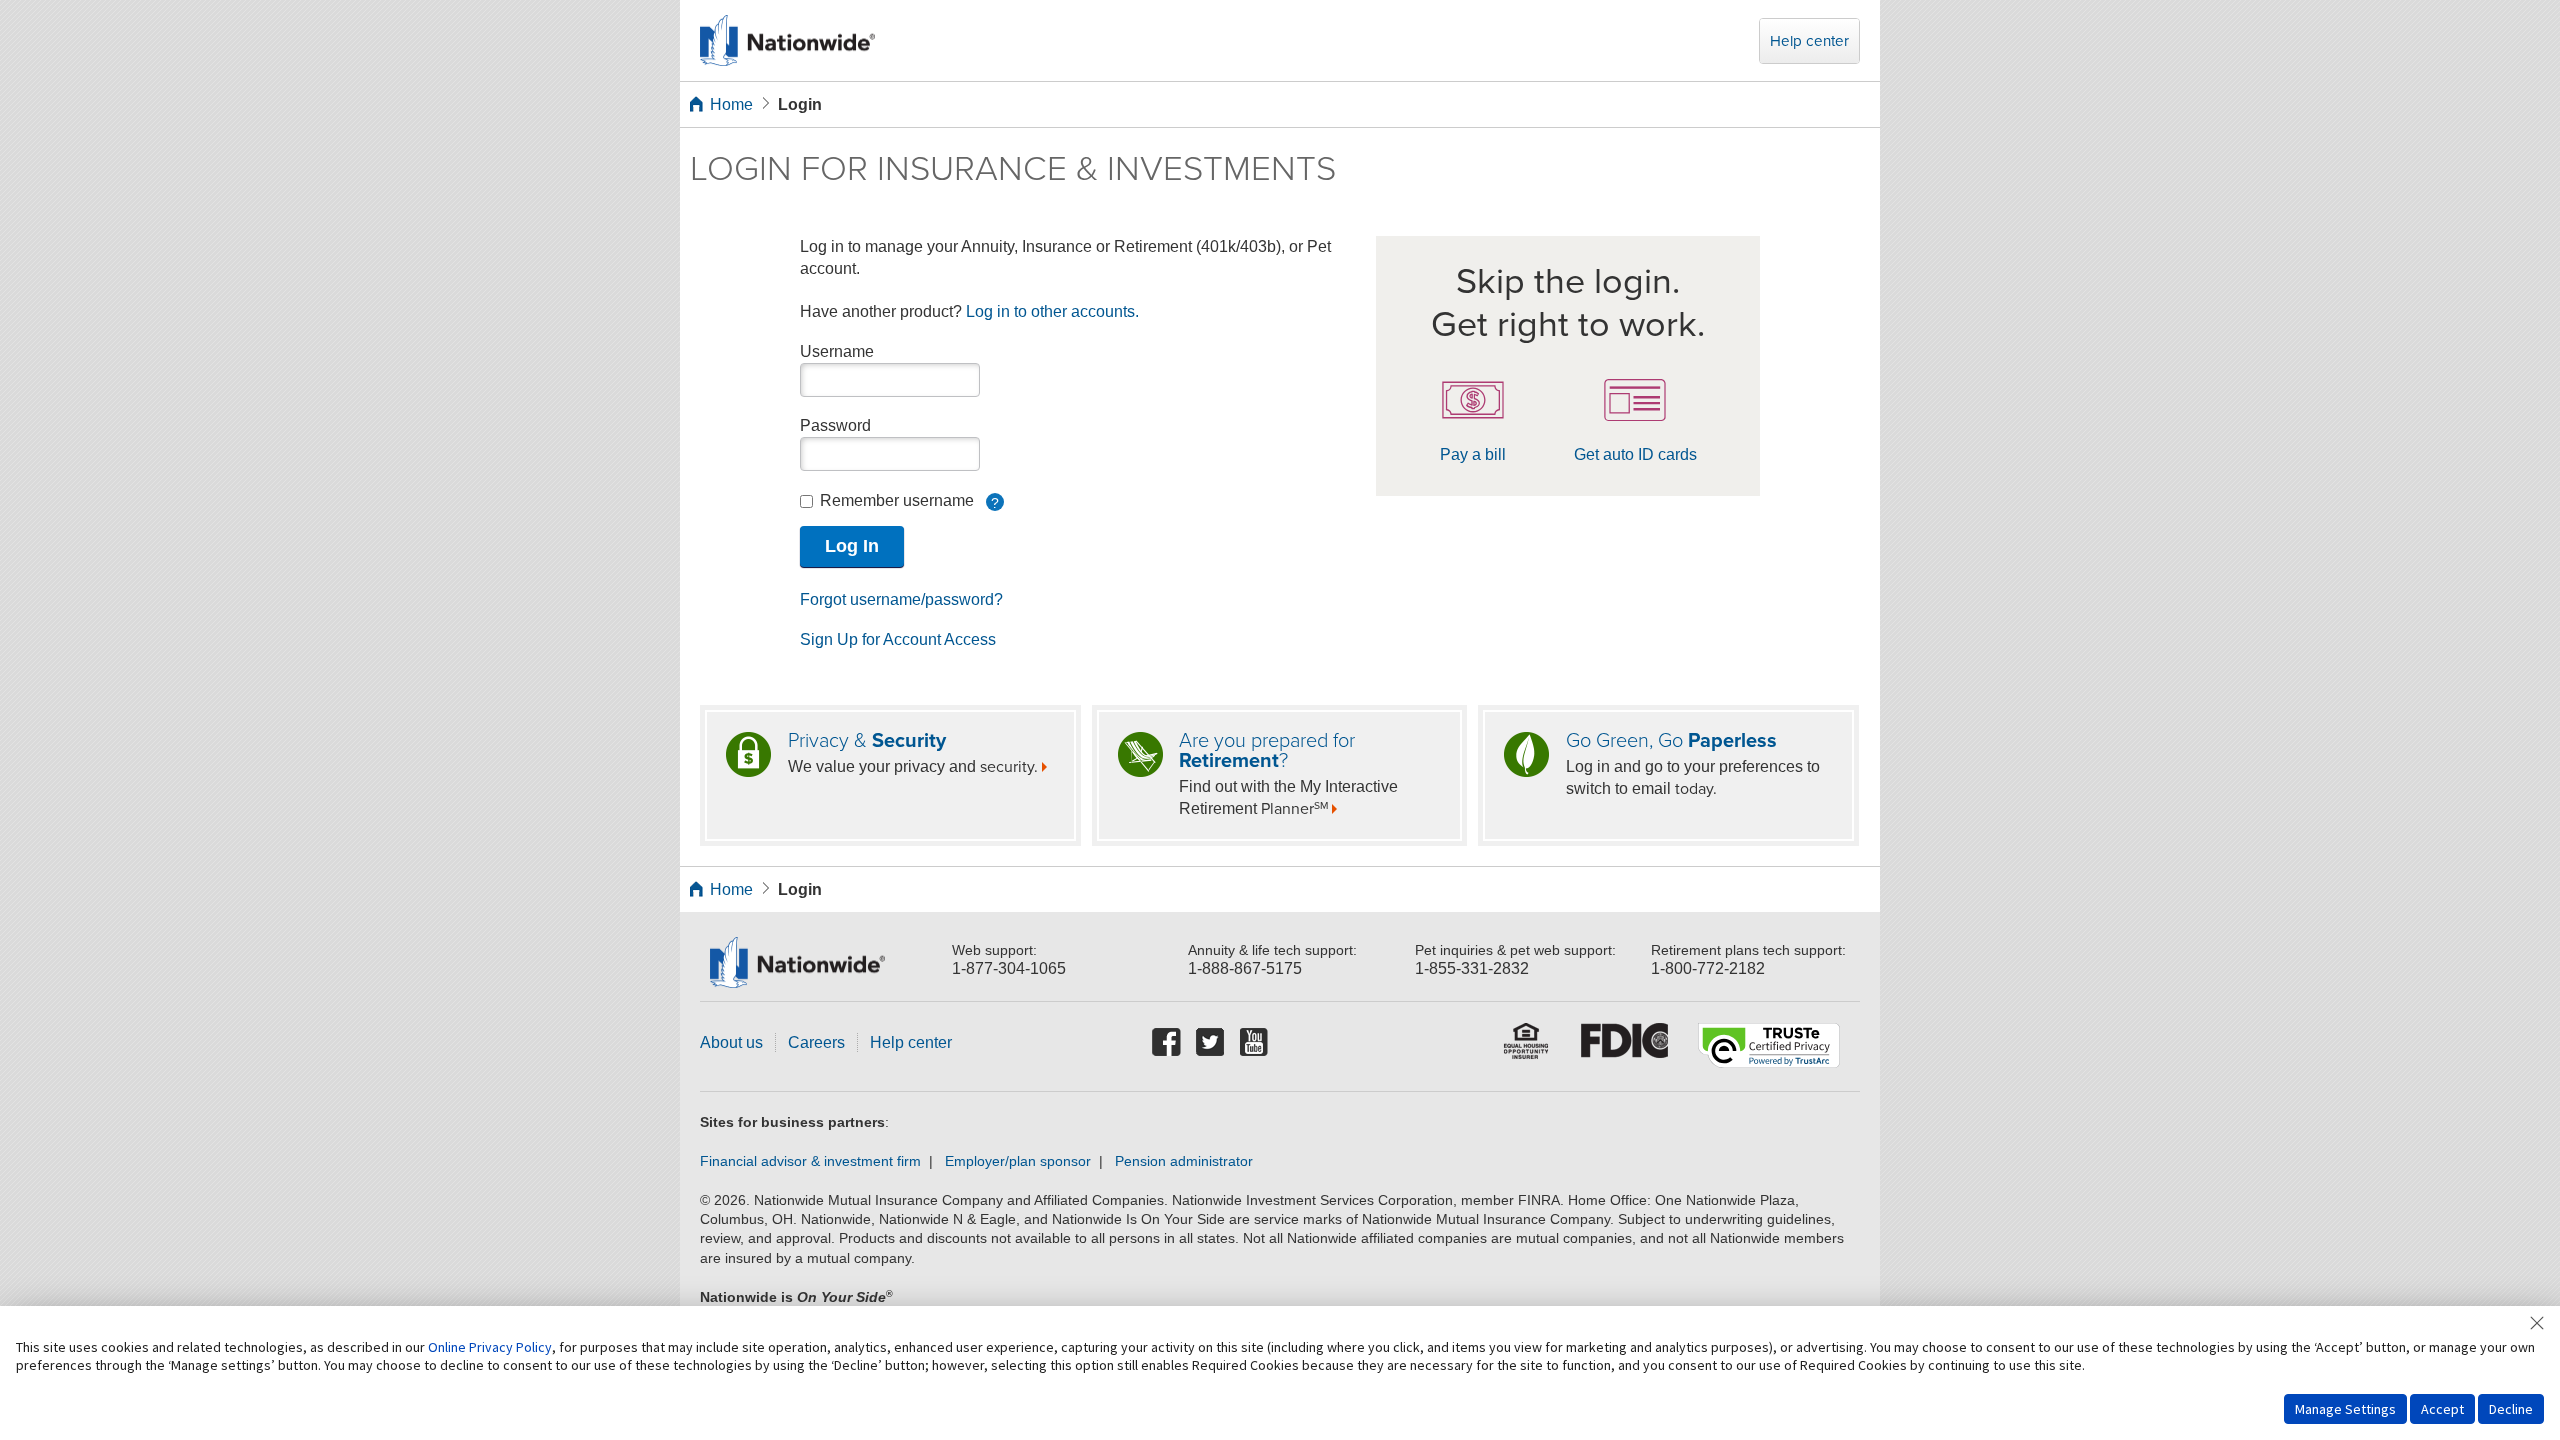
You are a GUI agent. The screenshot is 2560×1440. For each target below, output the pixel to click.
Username (837, 351)
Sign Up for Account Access (898, 639)
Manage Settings (2345, 1409)
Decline (2511, 1409)
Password (835, 425)
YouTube (1255, 1043)
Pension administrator (1184, 1161)
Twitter (1211, 1043)
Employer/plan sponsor (1018, 1161)
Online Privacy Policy (490, 1347)
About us (731, 1042)
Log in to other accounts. (1052, 311)
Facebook (1167, 1043)
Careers (816, 1042)
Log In (852, 546)
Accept (2442, 1409)
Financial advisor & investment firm (810, 1161)
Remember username (908, 501)
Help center (1809, 41)
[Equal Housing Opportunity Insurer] (1527, 1047)
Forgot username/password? (901, 599)
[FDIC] (1624, 1047)
